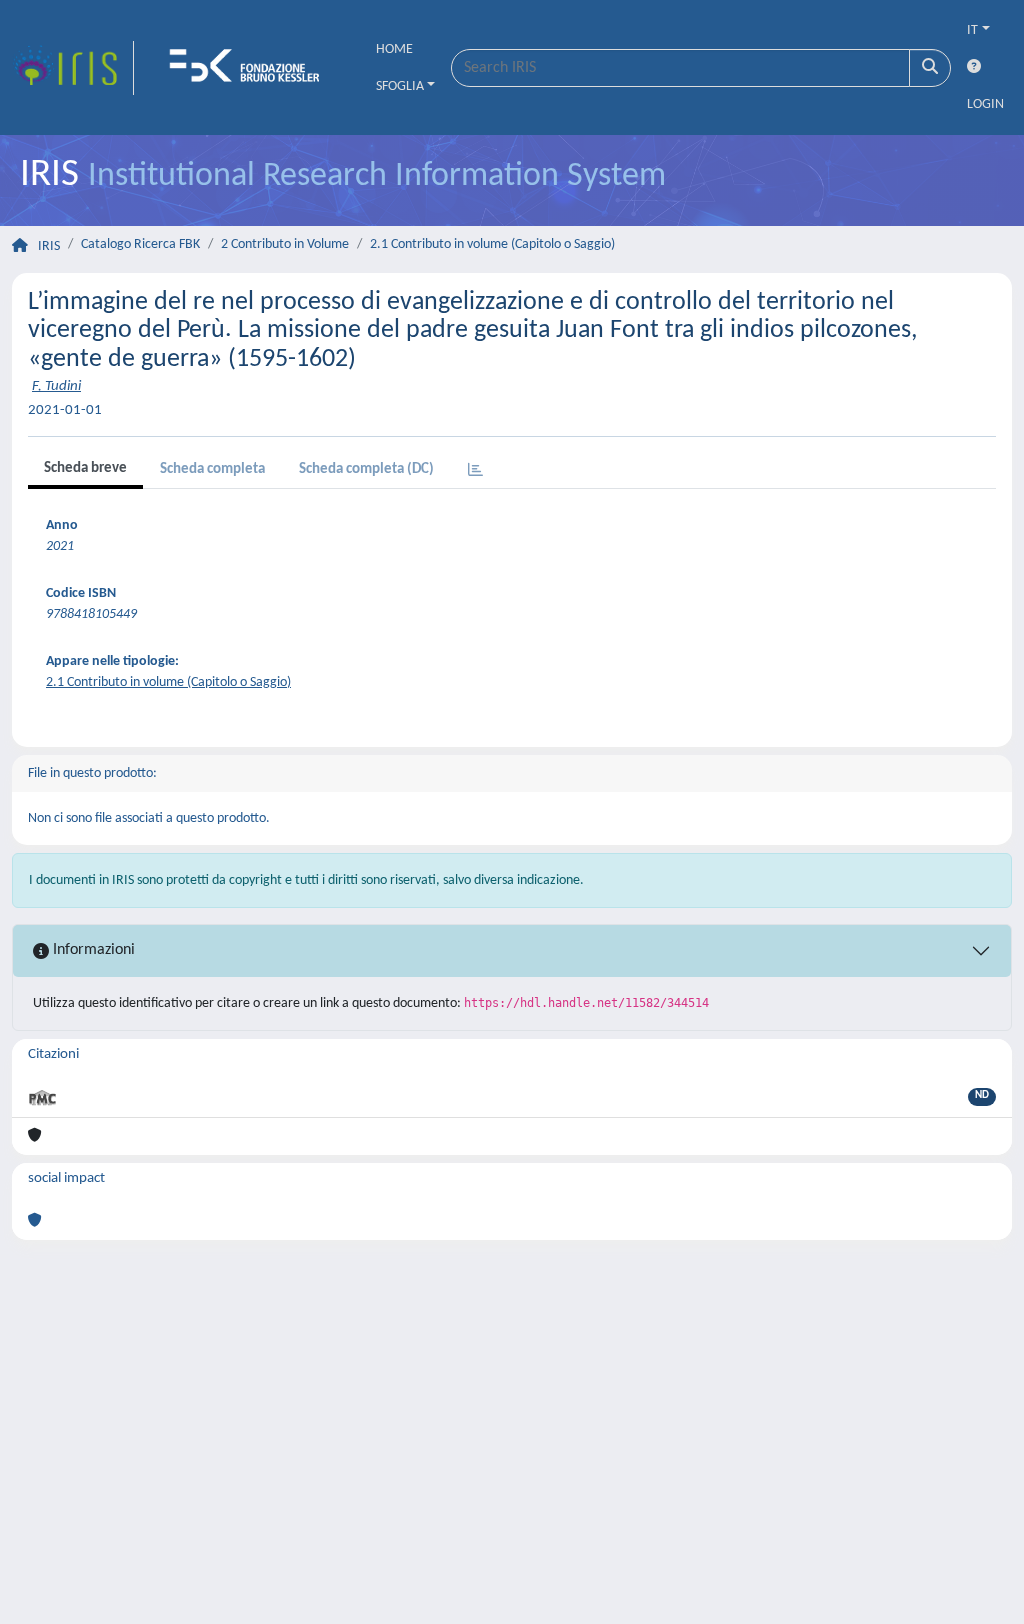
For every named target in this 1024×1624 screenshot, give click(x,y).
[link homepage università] (251, 68)
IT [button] (972, 30)
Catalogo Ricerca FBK (140, 244)
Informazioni (92, 950)
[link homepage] (73, 68)
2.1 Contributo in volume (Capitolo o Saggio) (492, 244)
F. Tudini (56, 386)
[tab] (475, 471)
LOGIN (985, 104)
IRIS (49, 246)
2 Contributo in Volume (285, 244)
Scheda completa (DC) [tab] (366, 469)
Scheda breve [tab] (85, 468)
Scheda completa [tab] (212, 469)
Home (394, 49)
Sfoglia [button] (400, 86)
